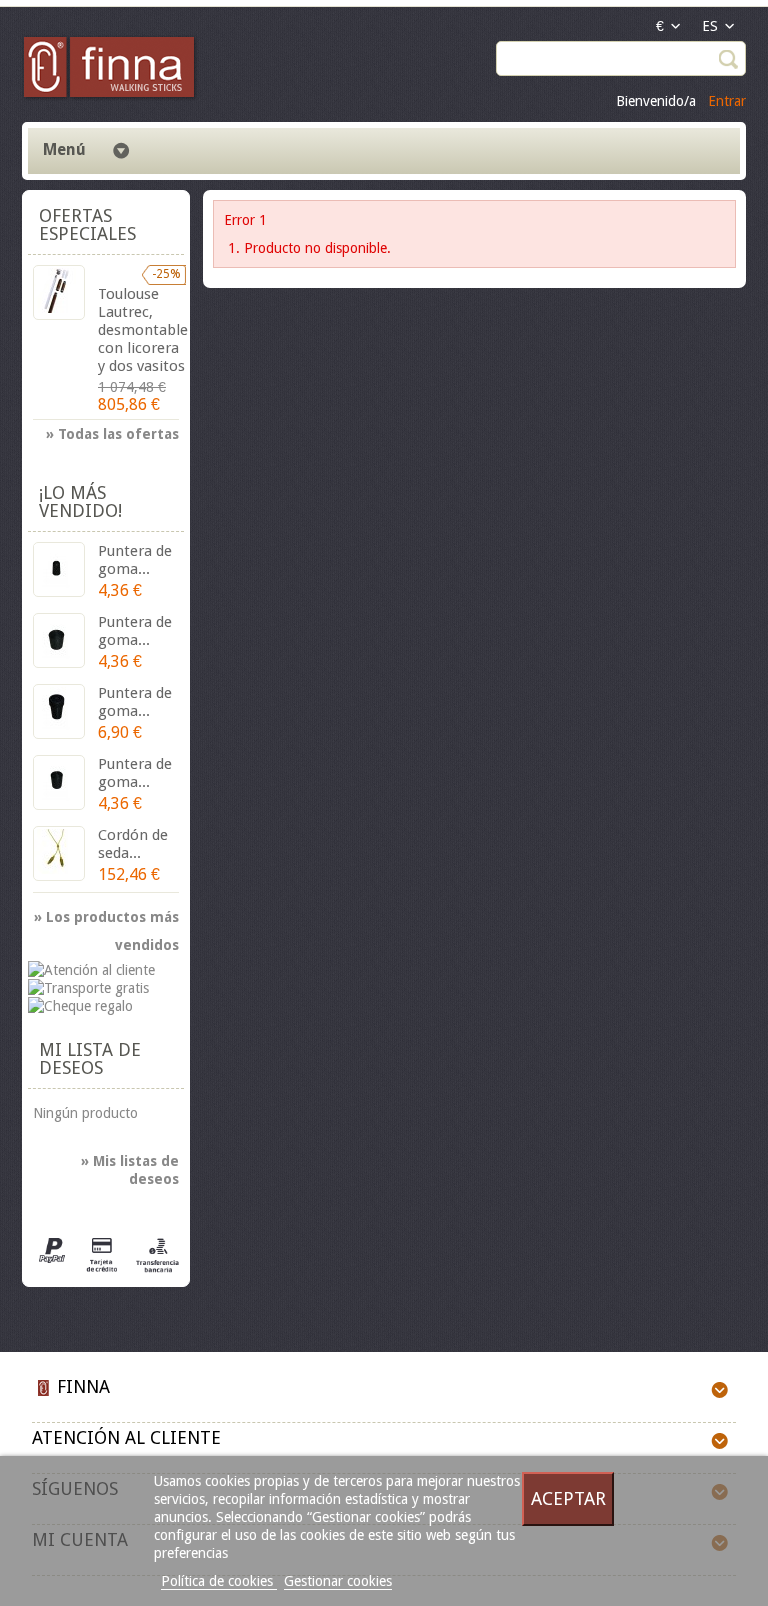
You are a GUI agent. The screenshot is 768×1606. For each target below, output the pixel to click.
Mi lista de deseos (90, 1058)
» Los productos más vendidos (106, 920)
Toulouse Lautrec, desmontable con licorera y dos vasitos (143, 330)
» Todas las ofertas (112, 434)
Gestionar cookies (338, 1581)
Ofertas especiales (87, 224)
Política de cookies (219, 1581)
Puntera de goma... (135, 560)
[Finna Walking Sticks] (110, 70)
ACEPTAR (568, 1498)
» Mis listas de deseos (130, 1170)
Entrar (727, 101)
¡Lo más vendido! (80, 501)
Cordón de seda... (133, 844)
